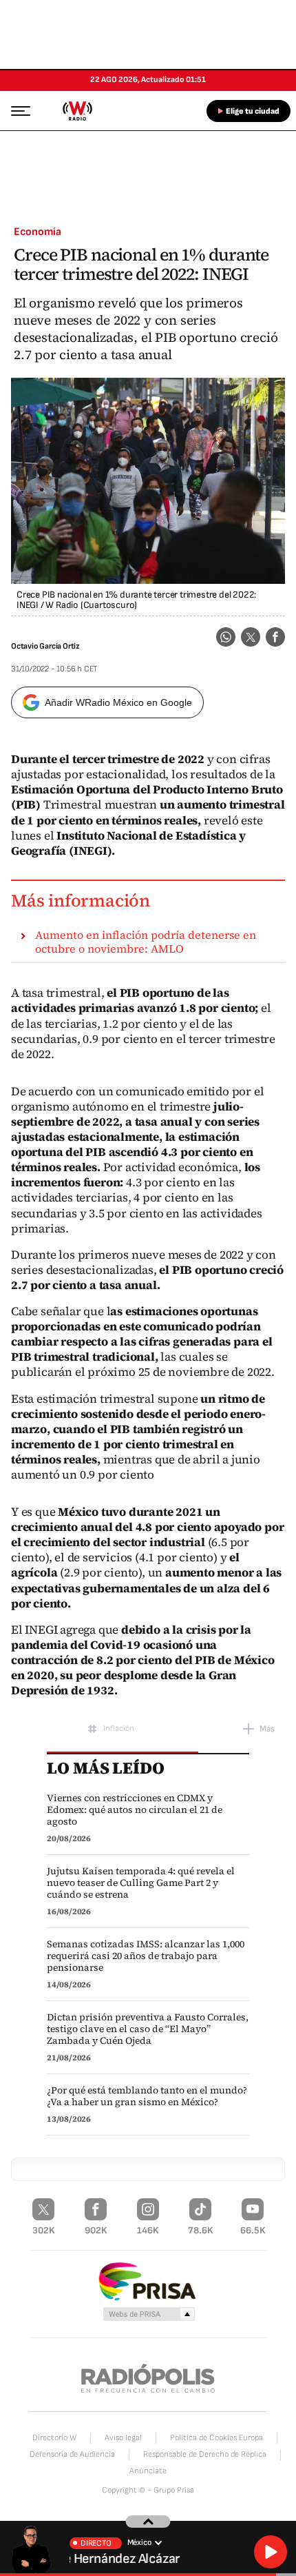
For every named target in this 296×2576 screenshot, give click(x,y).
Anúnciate (148, 2471)
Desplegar (148, 2522)
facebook (275, 637)
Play (271, 2552)
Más (267, 1729)
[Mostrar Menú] (17, 110)
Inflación (119, 1728)
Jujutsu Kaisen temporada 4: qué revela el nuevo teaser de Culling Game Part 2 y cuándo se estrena (141, 1883)
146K (148, 2230)
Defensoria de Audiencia (72, 2454)
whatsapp (226, 637)
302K (44, 2230)
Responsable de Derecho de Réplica (205, 2454)
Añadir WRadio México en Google (118, 702)
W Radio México (77, 111)
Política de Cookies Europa (216, 2438)
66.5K (253, 2230)
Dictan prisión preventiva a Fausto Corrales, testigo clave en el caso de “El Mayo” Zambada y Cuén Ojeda (148, 2029)
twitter (251, 637)
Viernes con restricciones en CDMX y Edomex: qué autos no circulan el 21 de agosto (135, 1810)
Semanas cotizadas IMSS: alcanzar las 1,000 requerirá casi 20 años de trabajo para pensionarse (146, 1956)
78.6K (201, 2230)
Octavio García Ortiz (45, 646)
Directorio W (54, 2438)
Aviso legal (123, 2438)
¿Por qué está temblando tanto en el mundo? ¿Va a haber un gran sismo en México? (147, 2096)
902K (96, 2230)
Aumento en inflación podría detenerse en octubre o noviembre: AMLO (146, 942)
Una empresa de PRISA (148, 2281)
